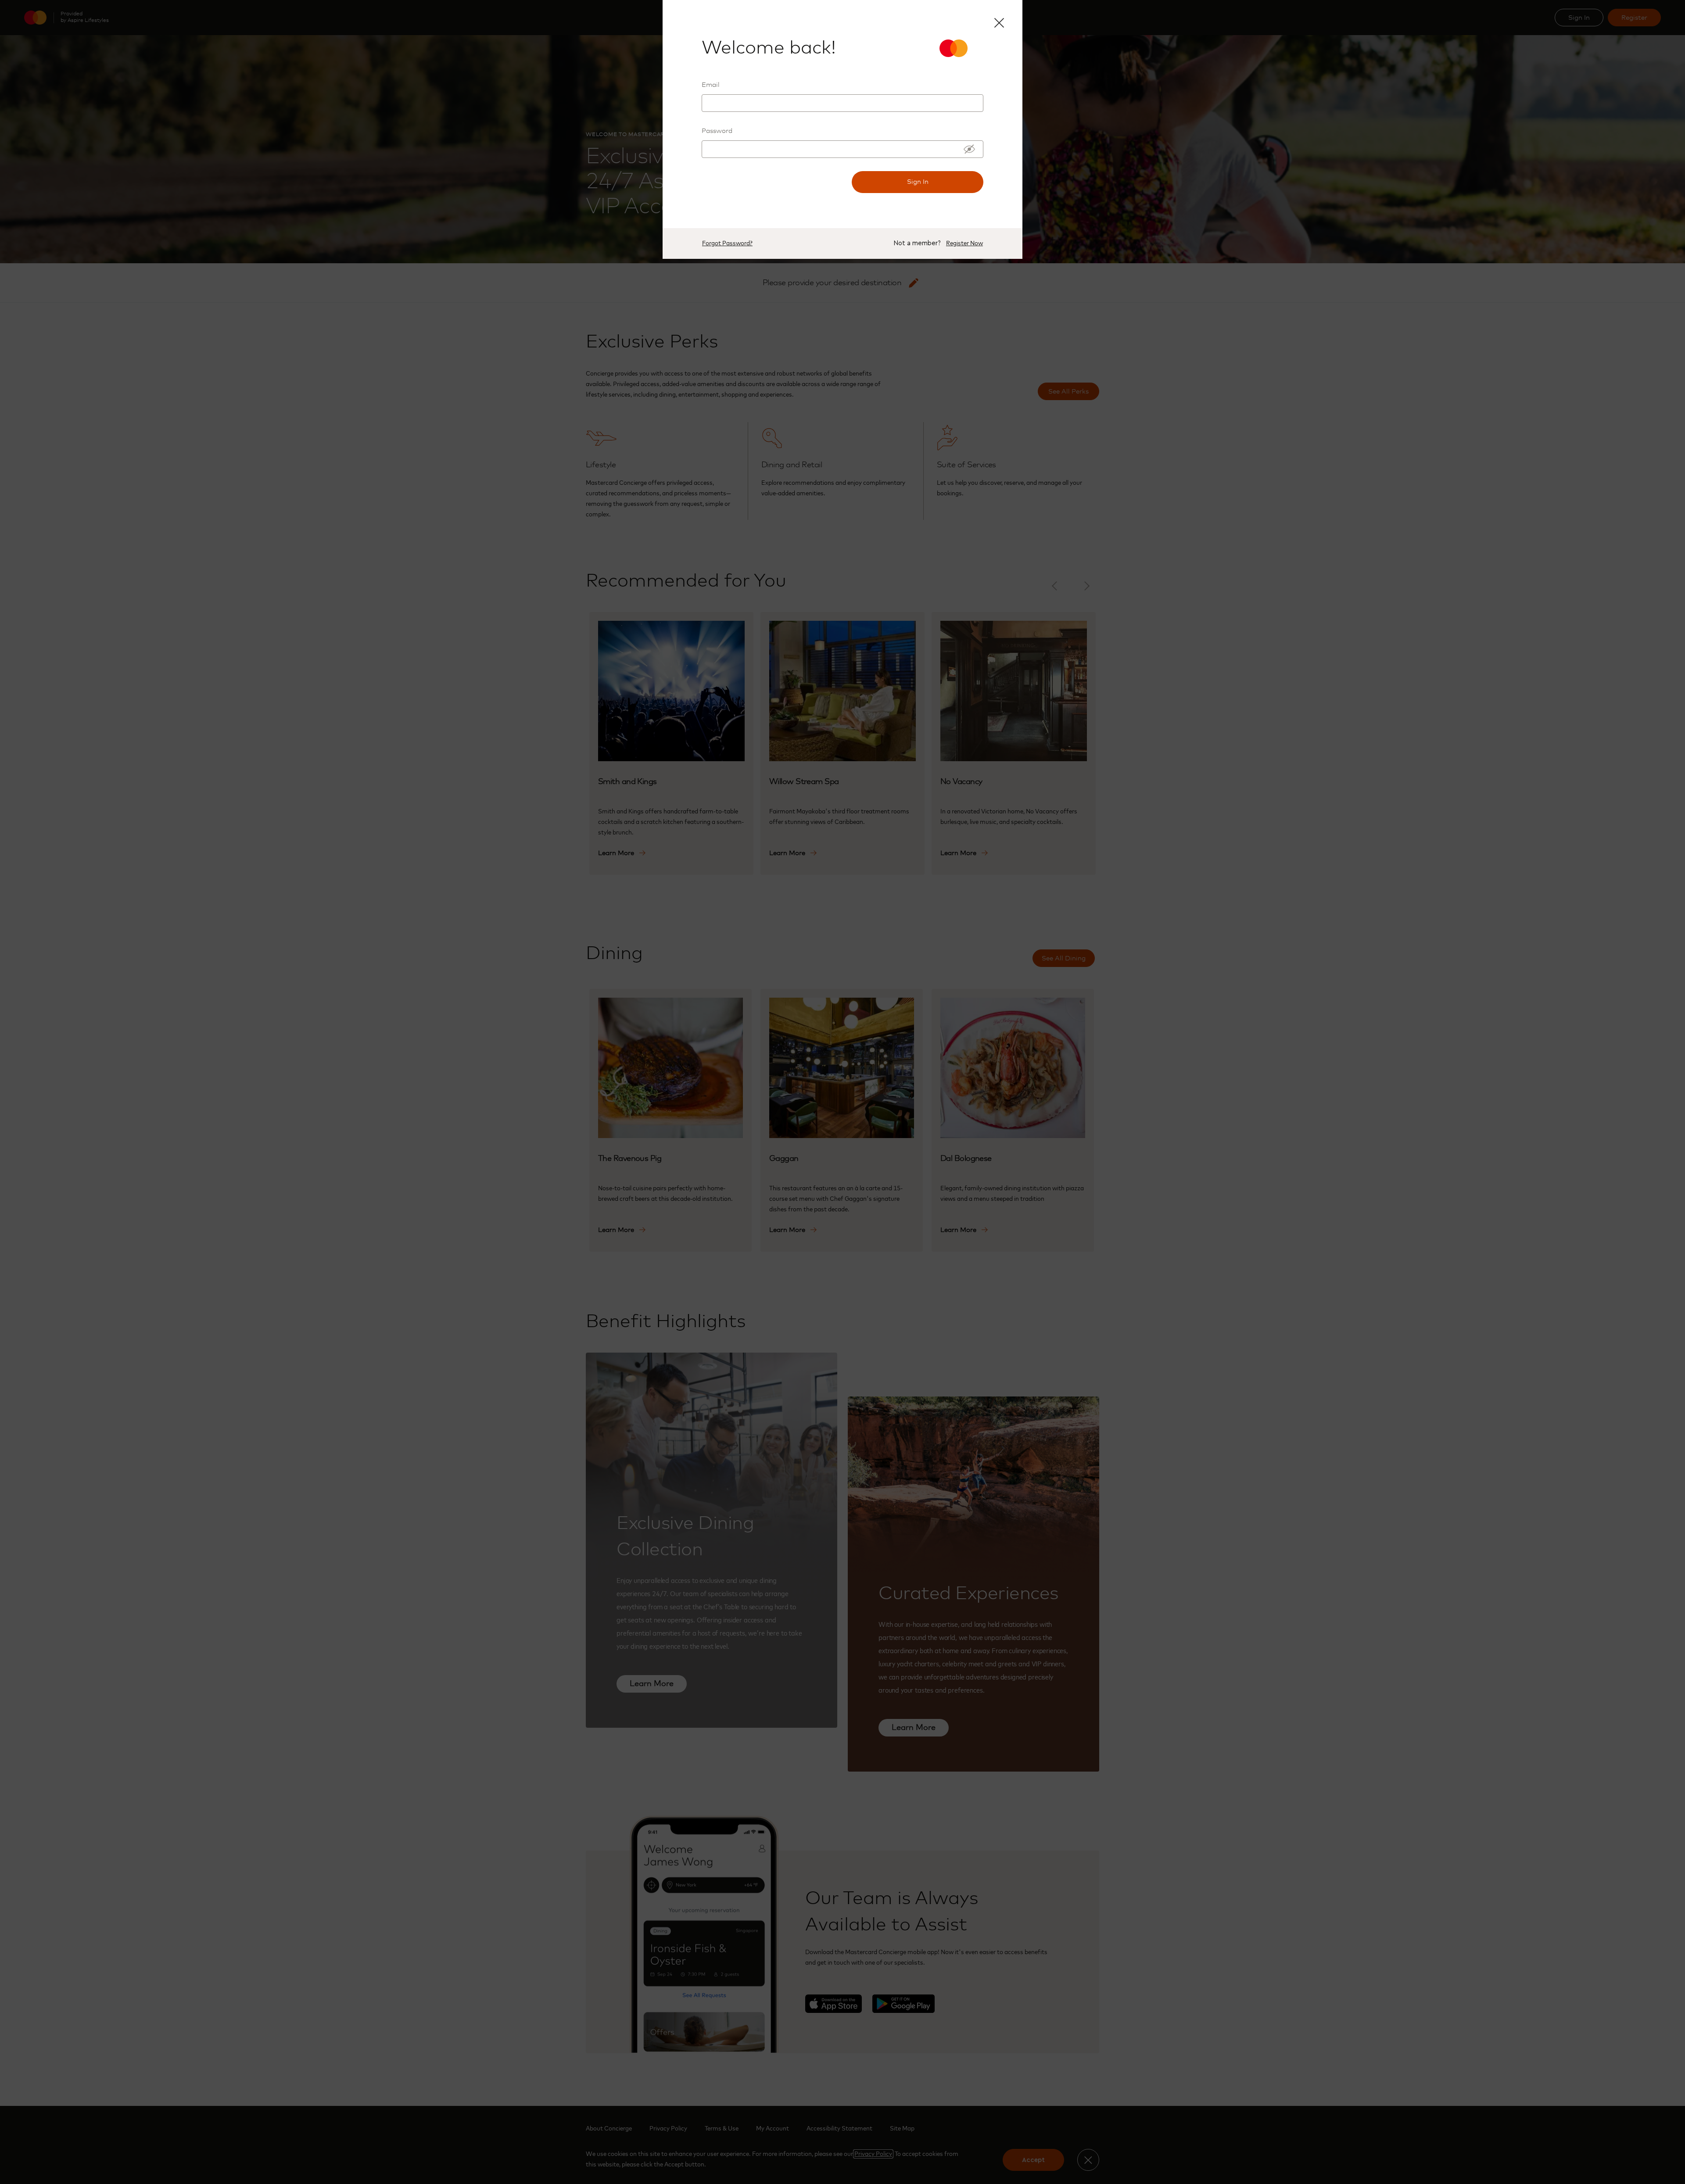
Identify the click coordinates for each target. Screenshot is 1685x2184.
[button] (998, 22)
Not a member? (917, 243)
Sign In (918, 182)
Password (717, 131)
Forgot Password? (727, 243)
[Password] (969, 149)
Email (711, 85)
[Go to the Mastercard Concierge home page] (961, 48)
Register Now (964, 243)
